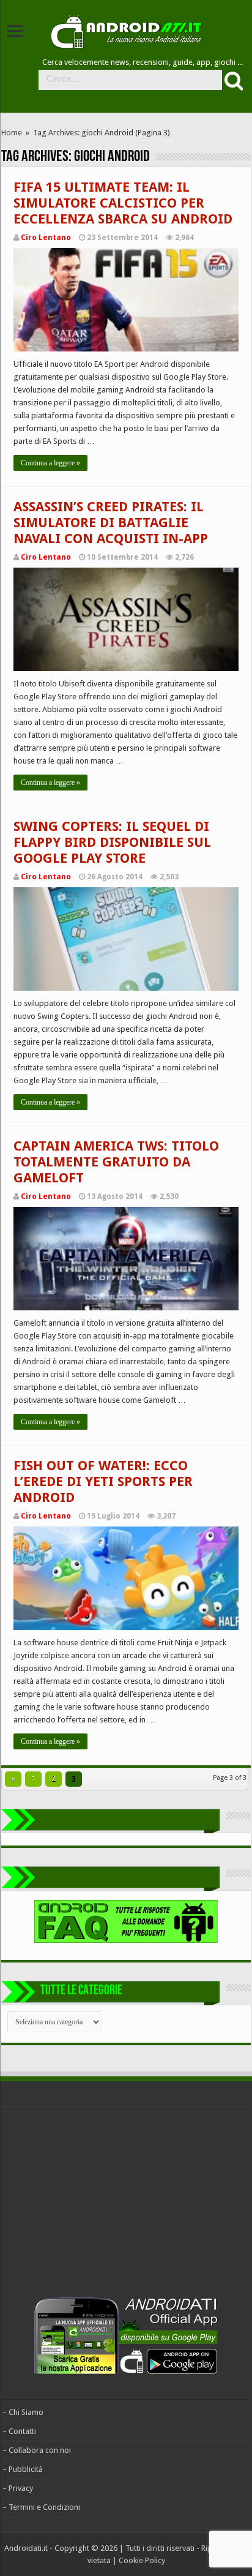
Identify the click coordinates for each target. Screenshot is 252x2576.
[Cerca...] (232, 80)
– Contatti (19, 2431)
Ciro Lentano (46, 238)
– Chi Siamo (23, 2412)
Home (12, 133)
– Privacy (18, 2488)
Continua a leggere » (50, 463)
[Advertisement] (94, 2205)
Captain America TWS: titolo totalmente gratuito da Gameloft (116, 1162)
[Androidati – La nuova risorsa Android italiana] (126, 30)
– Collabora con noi (37, 2450)
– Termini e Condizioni (41, 2507)
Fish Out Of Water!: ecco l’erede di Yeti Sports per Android (103, 1481)
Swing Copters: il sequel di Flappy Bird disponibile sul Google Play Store (112, 842)
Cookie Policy (142, 2560)
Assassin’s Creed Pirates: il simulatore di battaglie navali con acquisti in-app (111, 523)
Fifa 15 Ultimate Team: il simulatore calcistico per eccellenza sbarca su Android (123, 203)
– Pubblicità (23, 2469)
